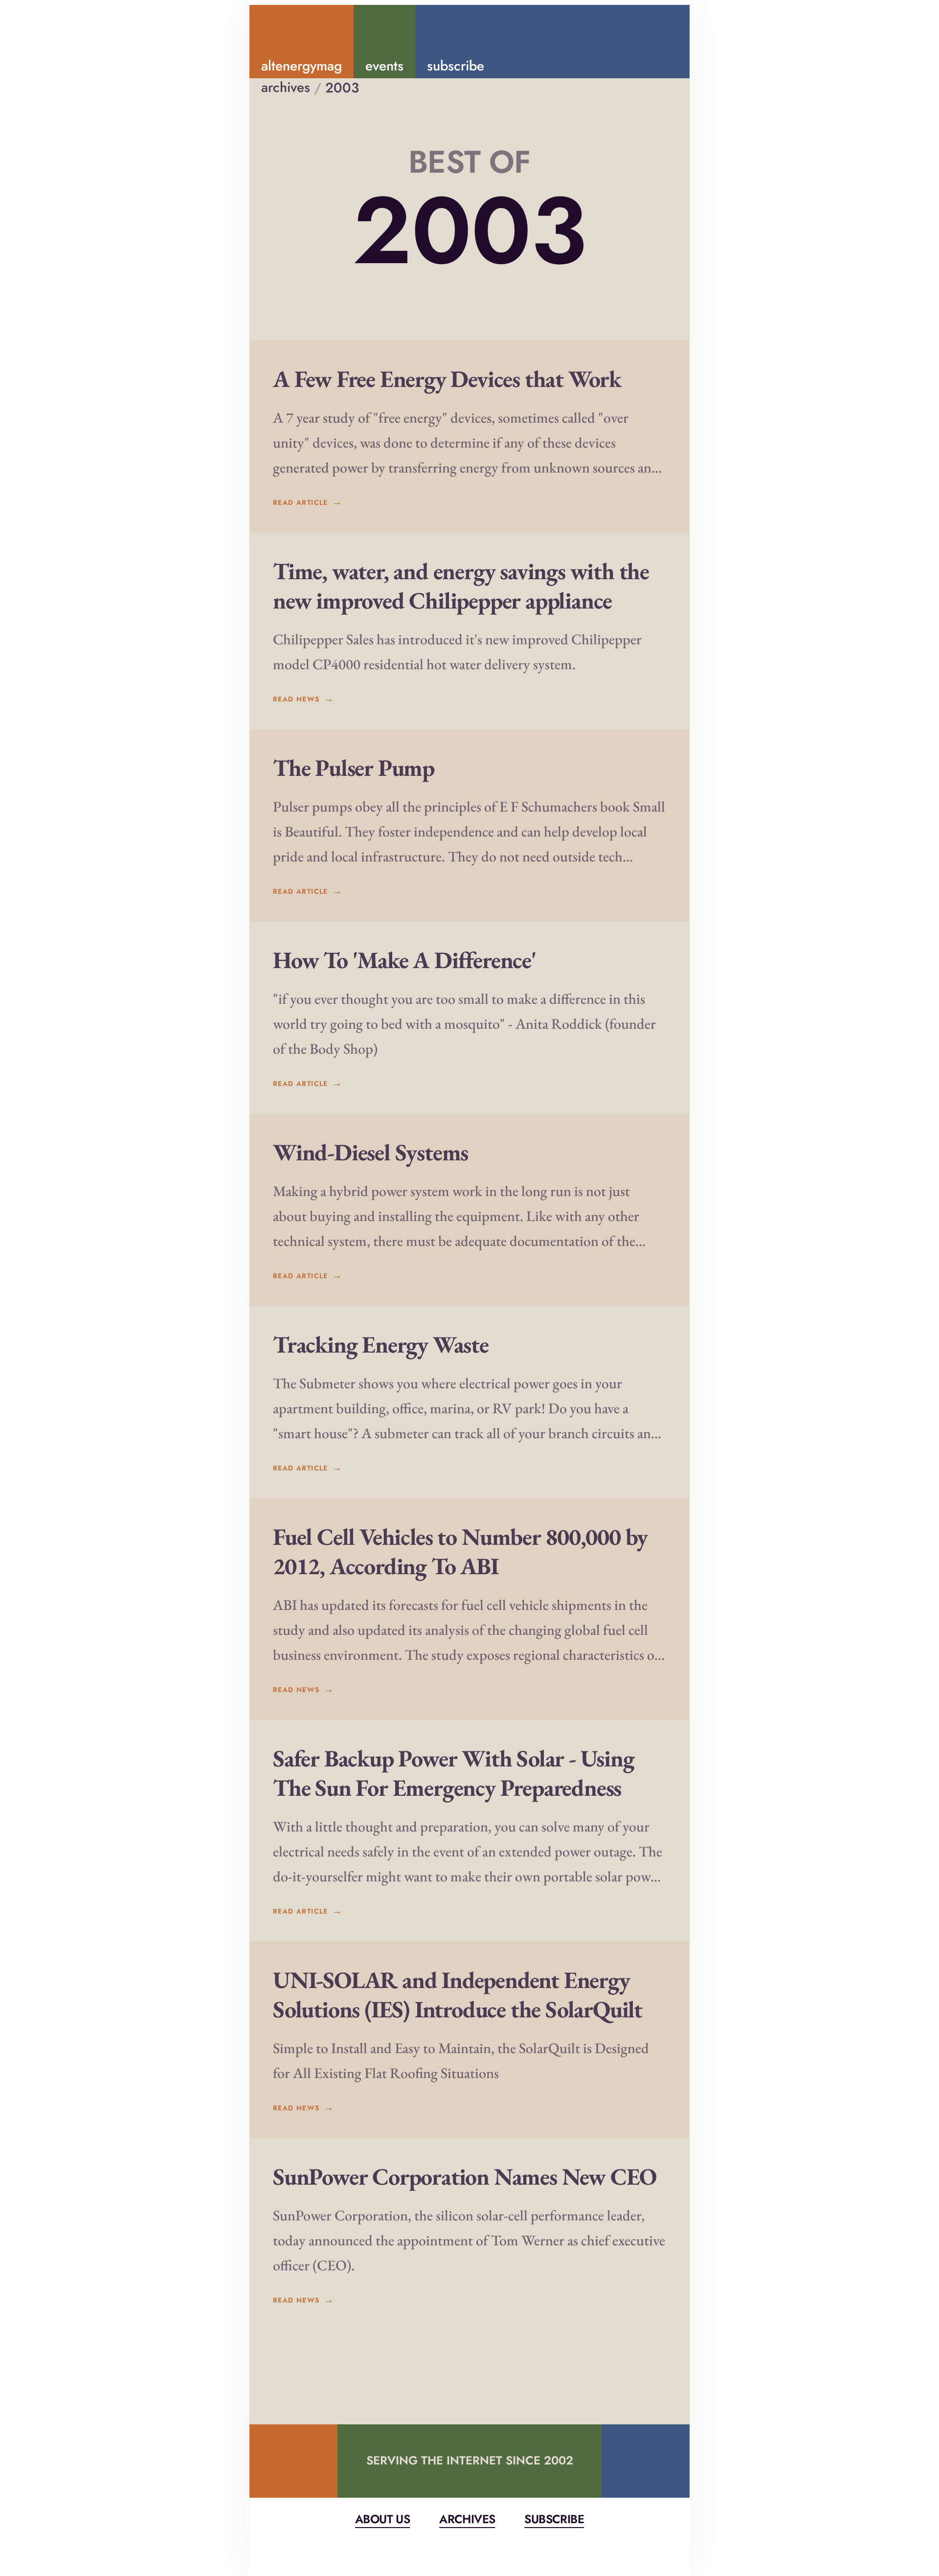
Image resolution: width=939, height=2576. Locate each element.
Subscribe (554, 2519)
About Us (382, 2519)
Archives (467, 2519)
